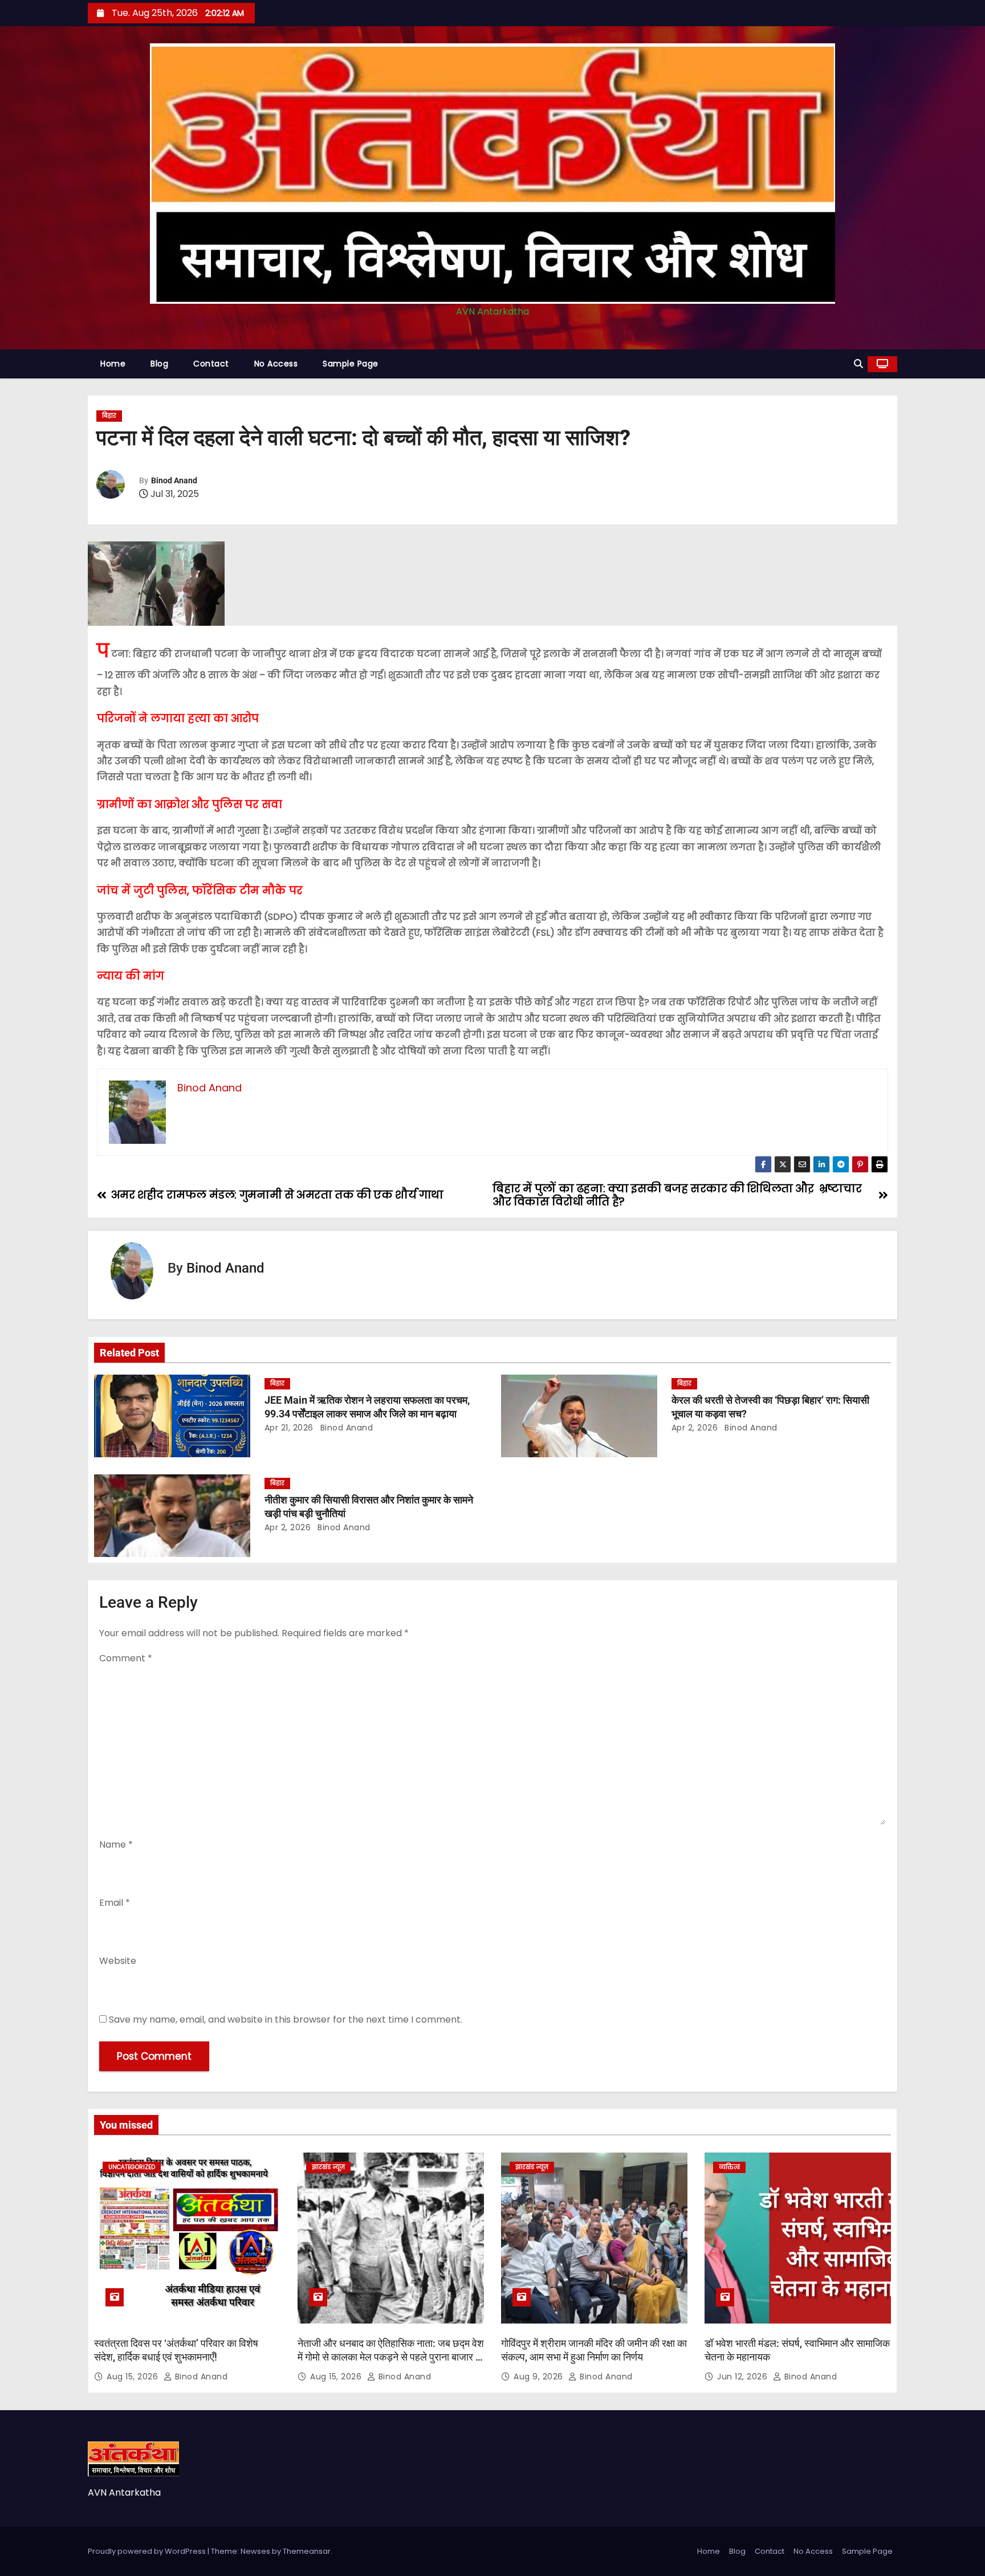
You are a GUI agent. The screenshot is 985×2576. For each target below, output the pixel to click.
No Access (276, 364)
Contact (211, 364)
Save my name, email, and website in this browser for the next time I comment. (286, 2019)
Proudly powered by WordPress (148, 2551)
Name (116, 1845)
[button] (858, 364)
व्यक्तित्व (729, 2167)
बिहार (109, 416)
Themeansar (307, 2551)
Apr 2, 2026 (695, 1428)
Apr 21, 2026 (289, 1428)
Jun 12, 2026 (744, 2377)
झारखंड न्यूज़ (328, 2167)
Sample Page (351, 364)
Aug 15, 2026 (134, 2377)
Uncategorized (132, 2167)
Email (115, 1903)
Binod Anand (174, 480)
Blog (159, 364)
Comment (126, 1658)
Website (118, 1961)
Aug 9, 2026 (540, 2377)
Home (113, 364)
